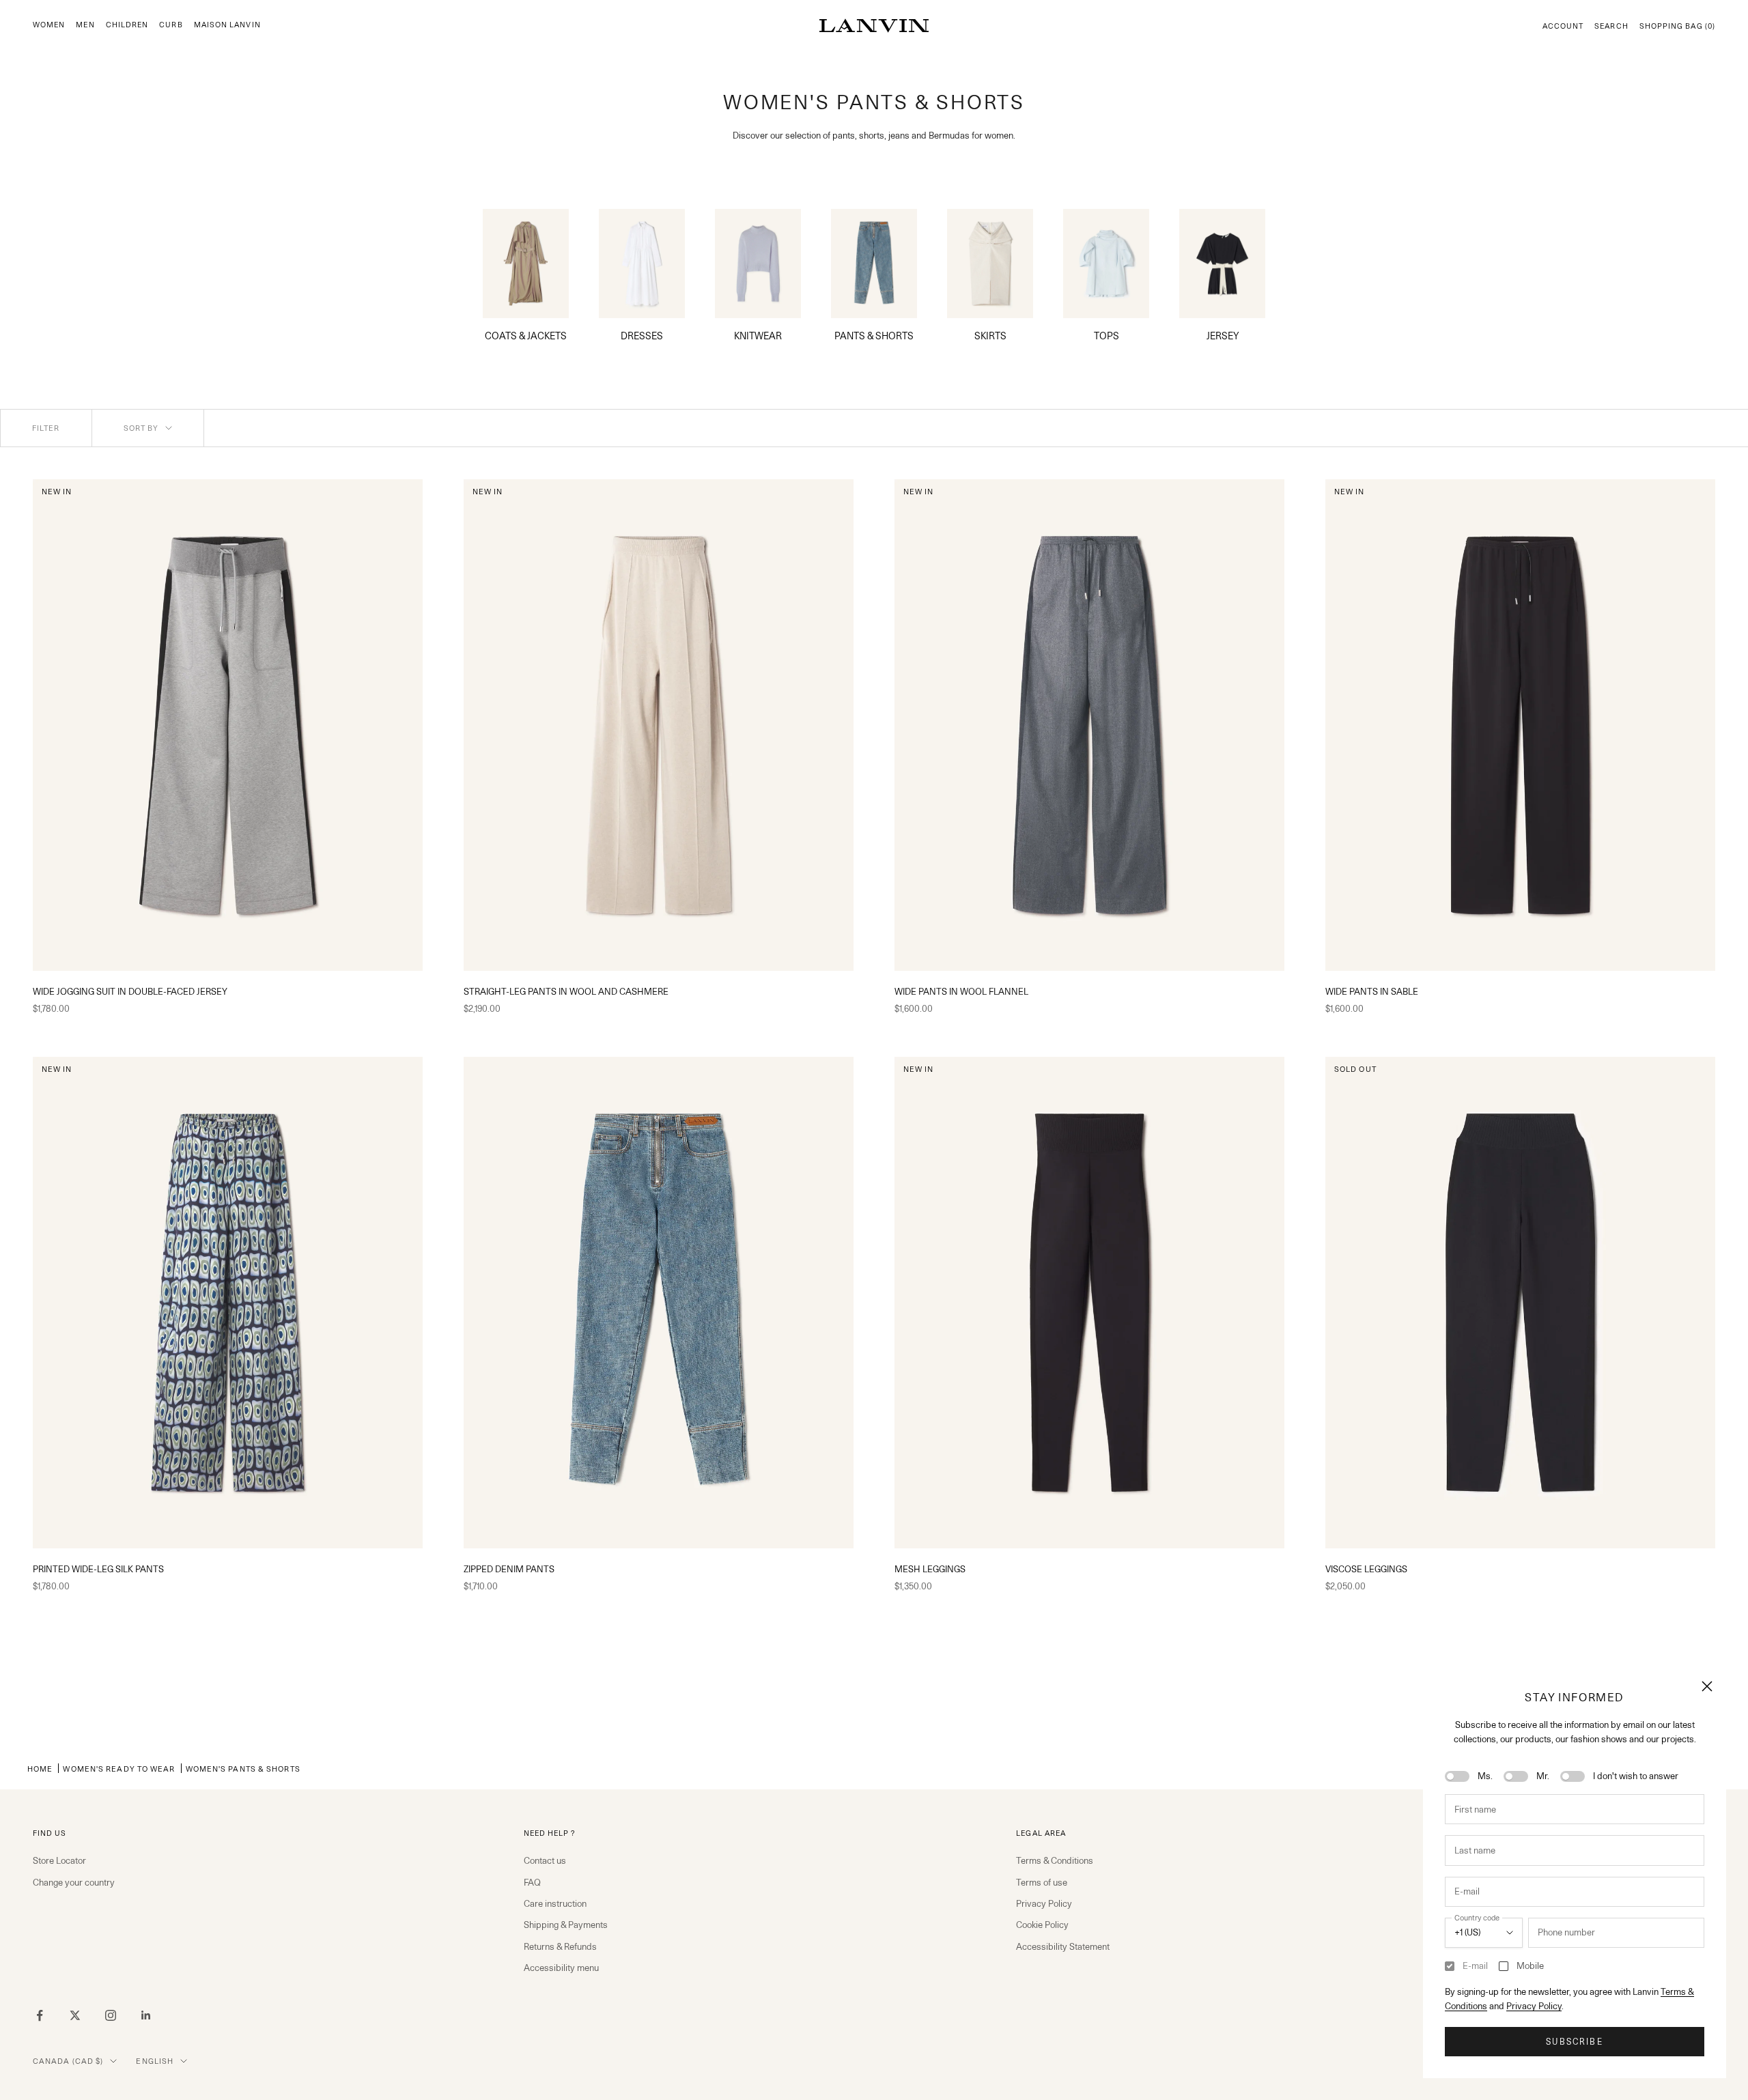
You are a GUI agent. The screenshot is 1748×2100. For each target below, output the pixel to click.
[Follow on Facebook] (40, 2015)
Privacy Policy (1534, 2006)
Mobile (1530, 1966)
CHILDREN (127, 25)
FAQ (532, 1882)
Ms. (1485, 1776)
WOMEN (49, 25)
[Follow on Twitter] (75, 2015)
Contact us (545, 1860)
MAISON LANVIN (227, 25)
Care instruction (555, 1903)
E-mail (1475, 1966)
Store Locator (59, 1860)
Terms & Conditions (1055, 1860)
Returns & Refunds (560, 1946)
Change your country (74, 1882)
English (155, 2061)
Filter (46, 428)
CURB (171, 25)
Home (40, 1769)
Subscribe (1574, 2042)
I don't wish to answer (1636, 1776)
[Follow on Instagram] (111, 2015)
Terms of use (1042, 1882)
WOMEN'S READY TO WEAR (119, 1769)
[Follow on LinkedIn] (146, 2015)
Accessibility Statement (1063, 1946)
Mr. (1543, 1776)
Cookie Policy (1042, 1925)
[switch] (1457, 1776)
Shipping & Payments (566, 1925)
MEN (85, 25)
